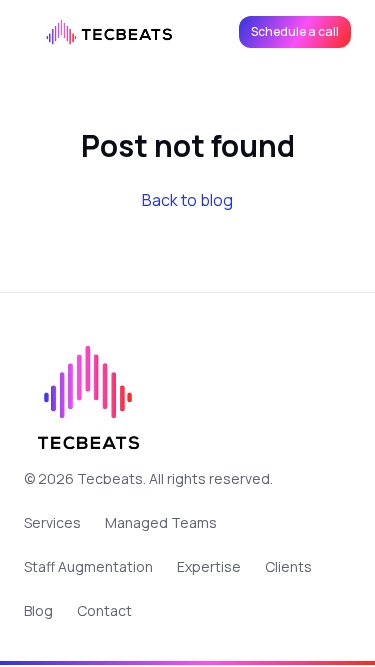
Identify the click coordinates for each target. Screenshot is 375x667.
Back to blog (187, 200)
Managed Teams (161, 522)
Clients (288, 566)
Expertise (209, 566)
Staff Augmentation (88, 566)
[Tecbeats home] (112, 32)
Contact (104, 610)
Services (52, 522)
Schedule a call (295, 31)
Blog (38, 610)
